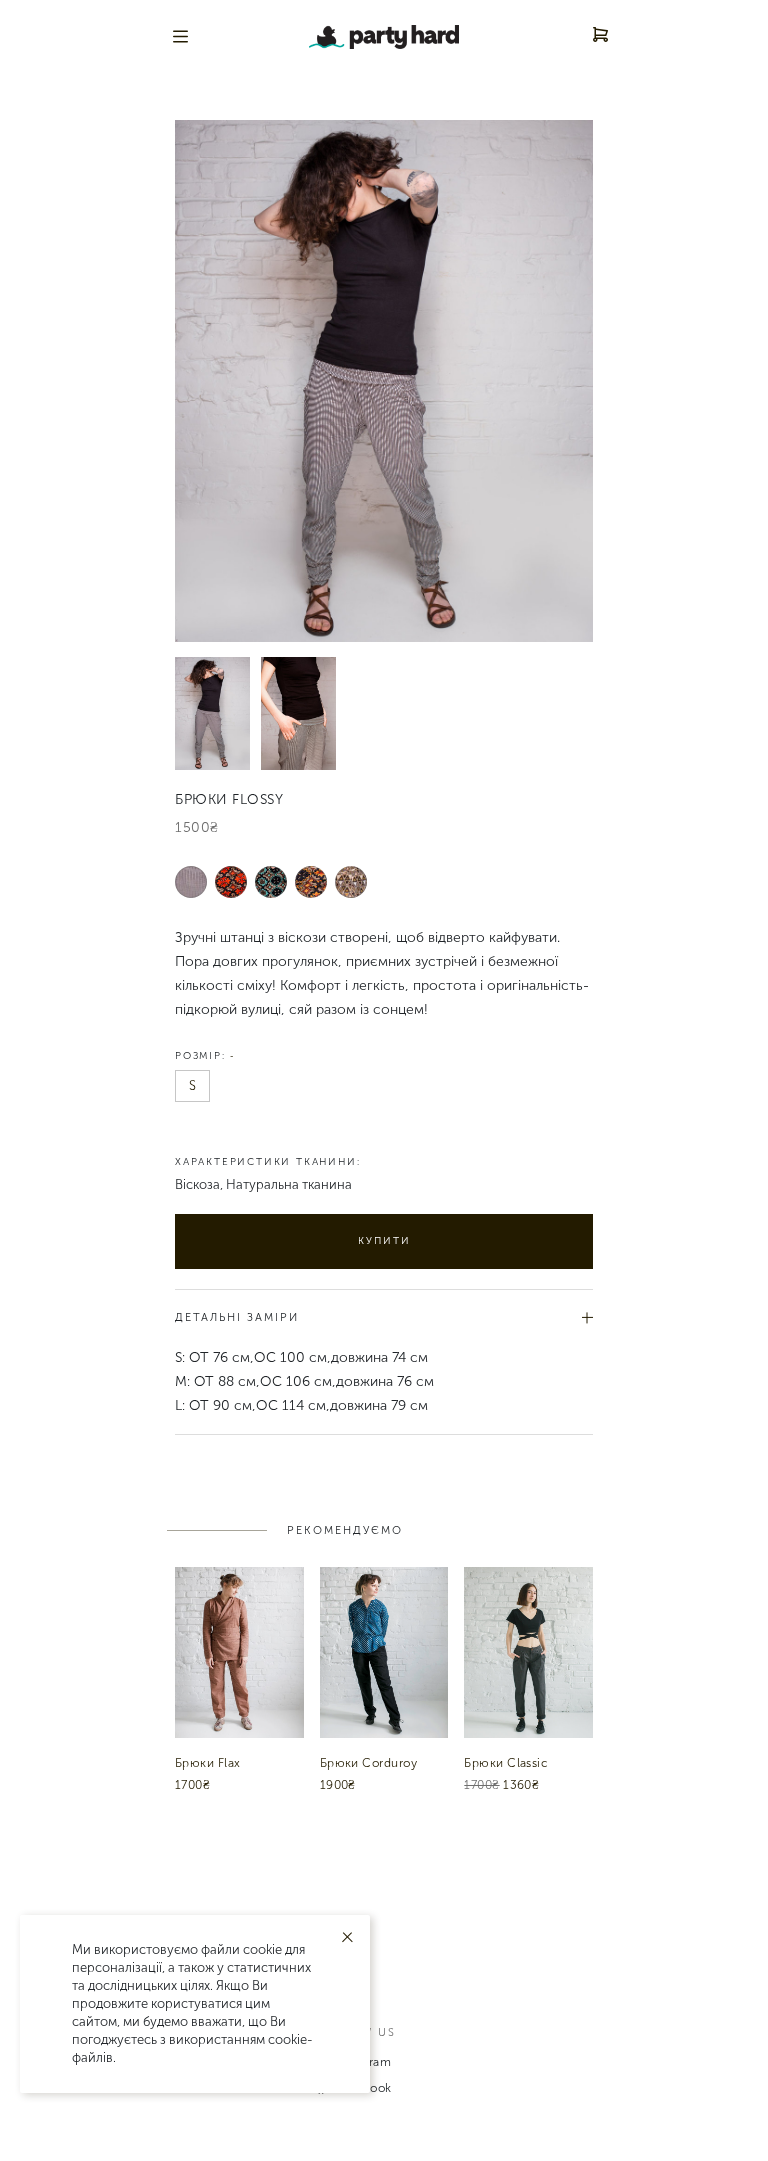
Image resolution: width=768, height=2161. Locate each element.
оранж (311, 881)
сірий (191, 881)
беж (351, 881)
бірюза (271, 881)
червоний (231, 881)
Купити (384, 1241)
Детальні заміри (237, 1317)
